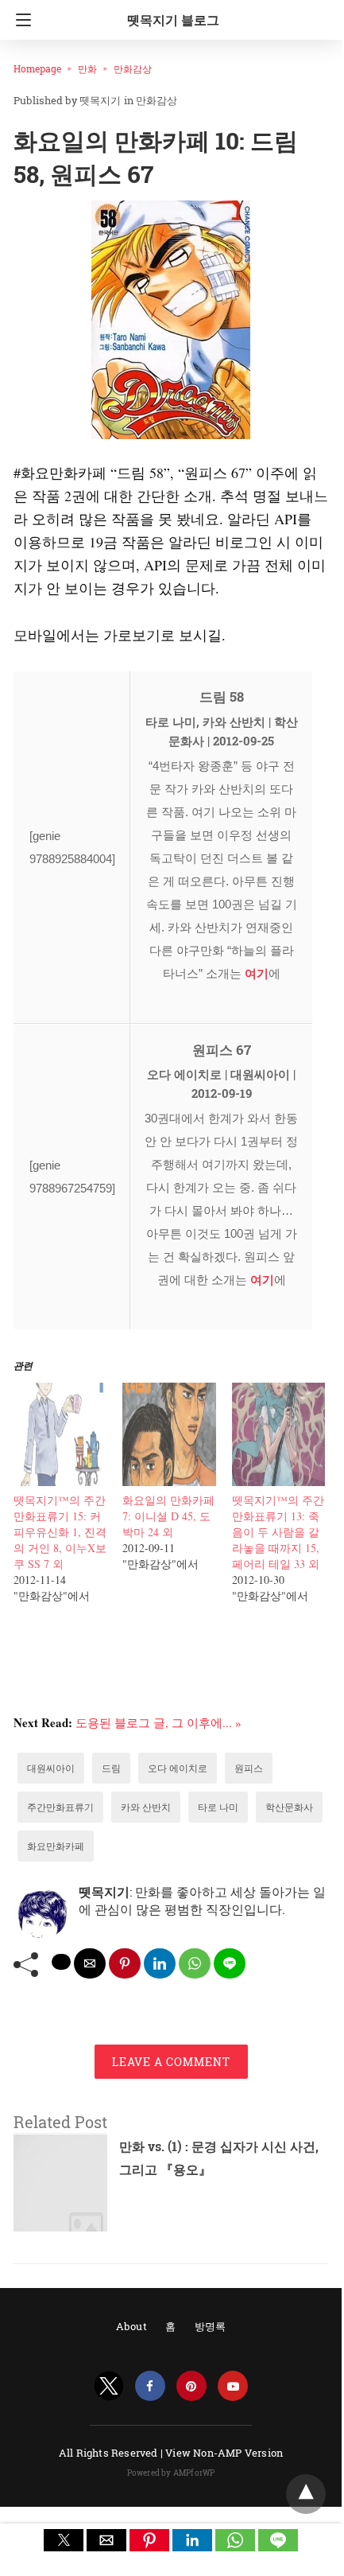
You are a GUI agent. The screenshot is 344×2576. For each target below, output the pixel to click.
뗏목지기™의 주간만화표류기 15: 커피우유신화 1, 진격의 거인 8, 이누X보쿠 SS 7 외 (60, 1532)
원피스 (249, 1768)
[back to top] (306, 2494)
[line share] (230, 1963)
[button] (64, 2540)
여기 (257, 973)
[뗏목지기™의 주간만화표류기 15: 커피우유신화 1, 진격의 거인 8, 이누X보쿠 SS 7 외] (60, 1481)
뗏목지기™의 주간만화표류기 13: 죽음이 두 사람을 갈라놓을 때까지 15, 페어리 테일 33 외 (278, 1532)
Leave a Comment (171, 2062)
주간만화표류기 (60, 1807)
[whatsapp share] (195, 1963)
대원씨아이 (51, 1768)
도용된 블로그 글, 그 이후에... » (158, 1722)
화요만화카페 (56, 1846)
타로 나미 (218, 1807)
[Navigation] (19, 20)
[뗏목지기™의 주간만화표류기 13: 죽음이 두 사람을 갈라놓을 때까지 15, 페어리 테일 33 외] (278, 1481)
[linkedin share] (160, 1963)
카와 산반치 (146, 1807)
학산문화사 (289, 1807)
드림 (111, 1768)
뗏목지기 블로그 (173, 19)
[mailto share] (90, 1963)
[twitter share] (61, 1962)
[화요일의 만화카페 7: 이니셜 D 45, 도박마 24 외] (169, 1481)
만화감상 (133, 68)
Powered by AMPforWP (171, 2473)
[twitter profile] (109, 2386)
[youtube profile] (233, 2386)
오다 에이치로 (178, 1768)
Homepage (37, 68)
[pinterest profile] (191, 2386)
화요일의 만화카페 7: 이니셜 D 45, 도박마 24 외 (168, 1516)
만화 (87, 68)
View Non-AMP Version (224, 2453)
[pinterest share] (125, 1963)
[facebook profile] (150, 2386)
